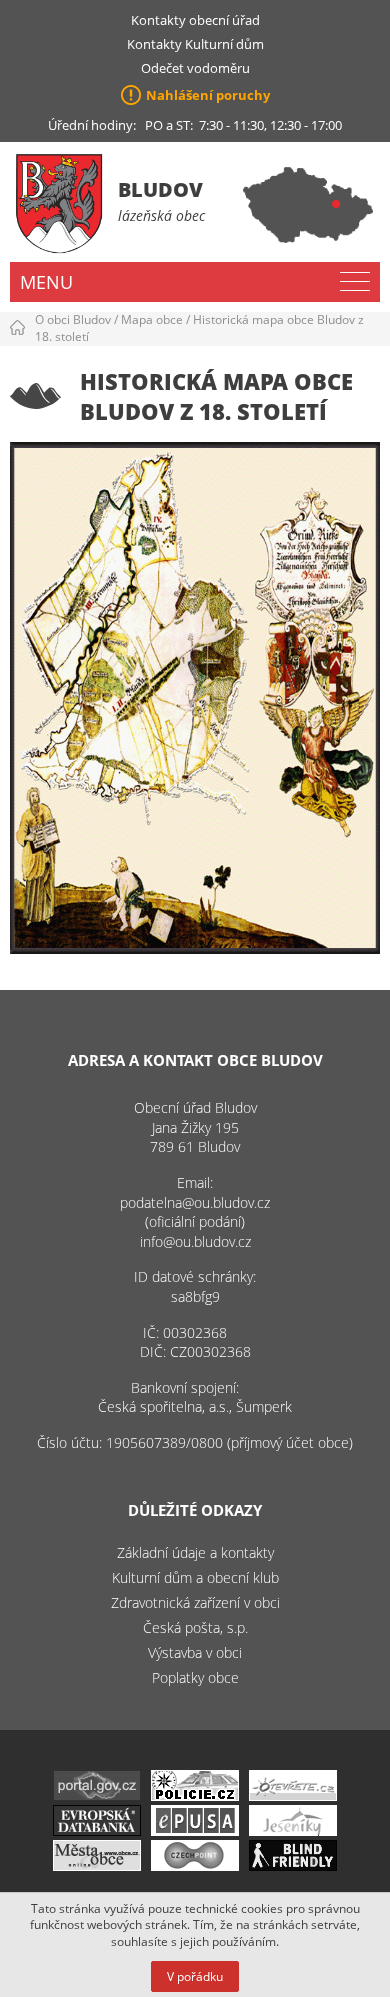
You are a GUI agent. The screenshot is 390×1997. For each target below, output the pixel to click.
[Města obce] (97, 1865)
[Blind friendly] (293, 1865)
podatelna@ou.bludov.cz (195, 1202)
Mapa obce (152, 319)
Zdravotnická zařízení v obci (195, 1602)
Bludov (160, 189)
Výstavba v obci (195, 1652)
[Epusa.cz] (195, 1830)
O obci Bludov (73, 319)
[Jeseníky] (293, 1830)
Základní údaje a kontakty (195, 1552)
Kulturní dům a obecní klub (195, 1577)
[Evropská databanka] (97, 1830)
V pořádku (195, 1976)
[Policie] (195, 1795)
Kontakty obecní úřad (195, 20)
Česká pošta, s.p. (195, 1627)
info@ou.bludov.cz (195, 1241)
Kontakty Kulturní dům (195, 44)
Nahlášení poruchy (208, 95)
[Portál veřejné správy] (97, 1795)
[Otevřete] (293, 1795)
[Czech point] (195, 1865)
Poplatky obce (195, 1677)
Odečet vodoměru (195, 68)
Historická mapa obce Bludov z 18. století (199, 328)
